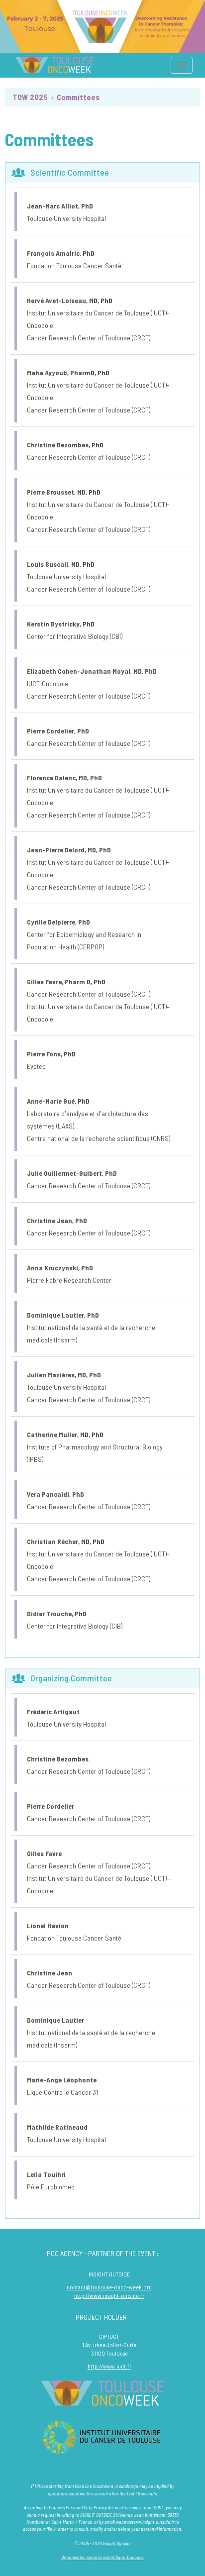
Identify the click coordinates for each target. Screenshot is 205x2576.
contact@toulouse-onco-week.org (109, 2287)
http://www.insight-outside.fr (109, 2295)
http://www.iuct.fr (109, 2366)
